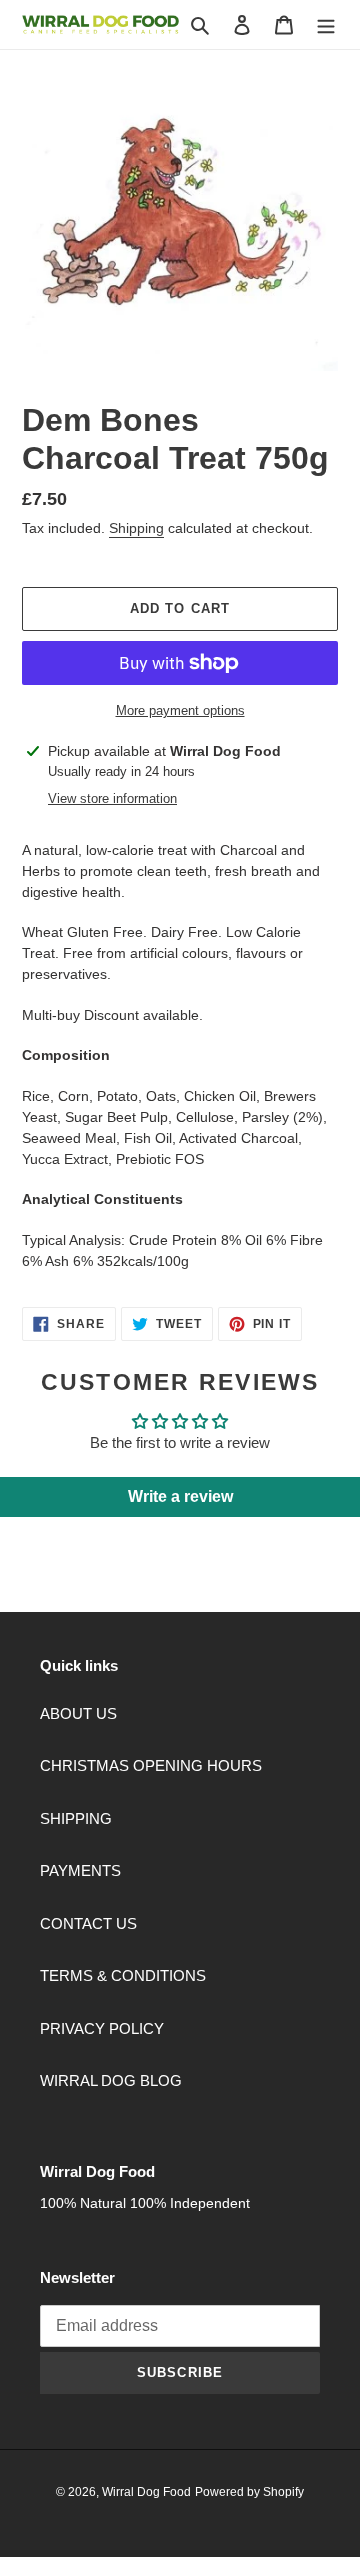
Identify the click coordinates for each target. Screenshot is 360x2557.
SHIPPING (76, 1818)
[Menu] (326, 24)
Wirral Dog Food (146, 2492)
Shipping (136, 528)
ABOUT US (78, 1713)
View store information (112, 798)
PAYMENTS (80, 1870)
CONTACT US (88, 1923)
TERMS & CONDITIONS (123, 1975)
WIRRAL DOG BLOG (111, 2080)
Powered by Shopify (249, 2492)
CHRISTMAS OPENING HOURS (151, 1765)
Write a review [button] (180, 1496)
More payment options (180, 710)
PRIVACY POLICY (102, 2028)
